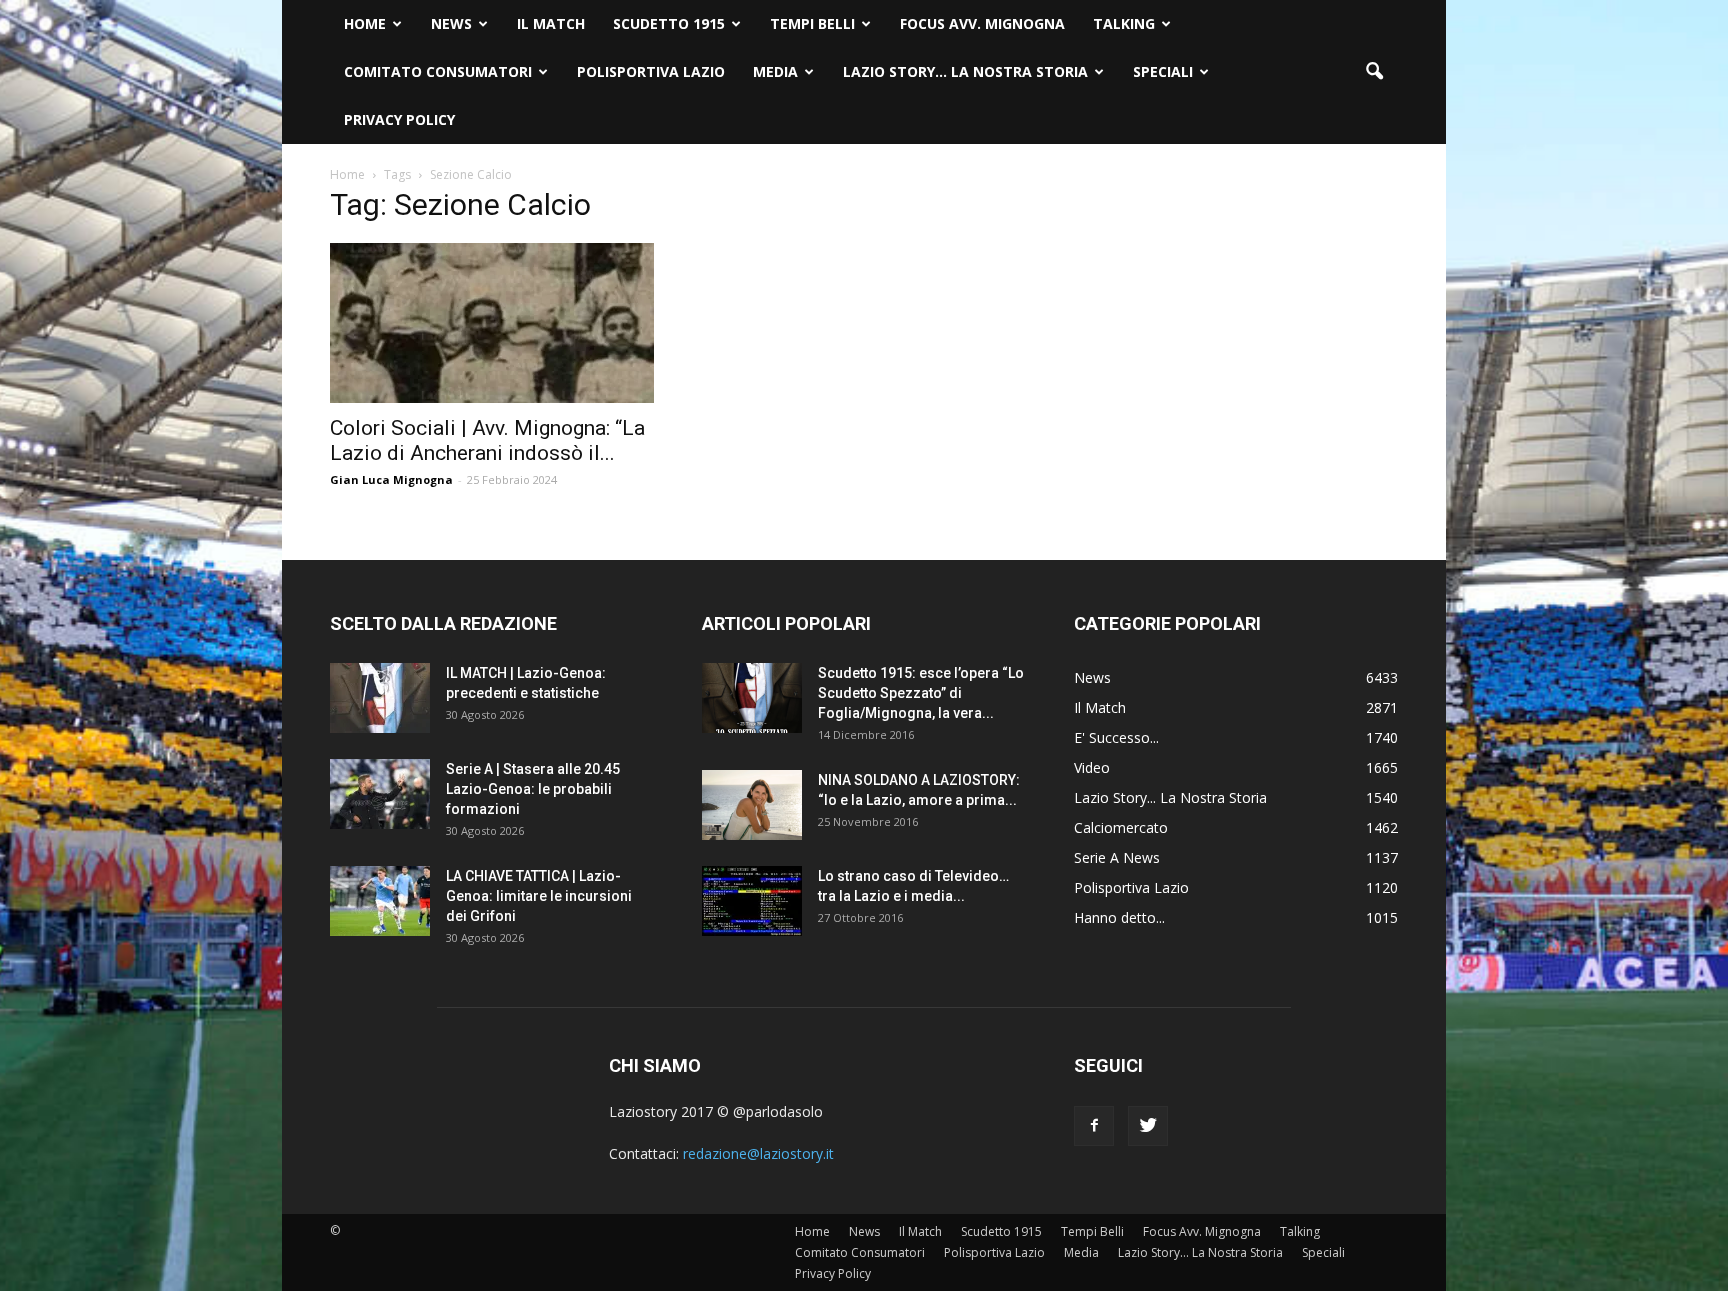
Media (775, 71)
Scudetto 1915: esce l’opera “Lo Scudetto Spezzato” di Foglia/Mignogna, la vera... (921, 693)
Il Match (551, 23)
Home (365, 23)
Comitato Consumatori (438, 71)
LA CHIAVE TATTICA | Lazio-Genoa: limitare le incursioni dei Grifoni (539, 896)
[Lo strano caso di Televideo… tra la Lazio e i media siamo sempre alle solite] (752, 901)
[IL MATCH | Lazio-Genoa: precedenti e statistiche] (380, 698)
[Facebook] (1094, 1126)
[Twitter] (1148, 1126)
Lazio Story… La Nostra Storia (965, 71)
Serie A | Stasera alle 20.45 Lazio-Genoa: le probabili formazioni (533, 789)
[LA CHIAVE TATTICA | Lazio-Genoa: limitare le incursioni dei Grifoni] (380, 901)
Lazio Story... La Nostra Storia (1170, 797)
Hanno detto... (1119, 917)
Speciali (1163, 71)
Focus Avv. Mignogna (982, 23)
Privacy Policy (399, 119)
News (451, 23)
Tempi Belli (812, 23)
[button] (1374, 72)
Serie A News (1117, 857)
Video (1092, 767)
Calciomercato (1121, 827)
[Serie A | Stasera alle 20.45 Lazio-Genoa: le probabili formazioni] (380, 794)
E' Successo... (1116, 737)
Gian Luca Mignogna (391, 479)
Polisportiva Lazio (651, 71)
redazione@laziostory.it (758, 1153)
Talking (1124, 23)
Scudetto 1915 (669, 23)
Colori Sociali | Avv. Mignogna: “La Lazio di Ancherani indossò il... (487, 440)
